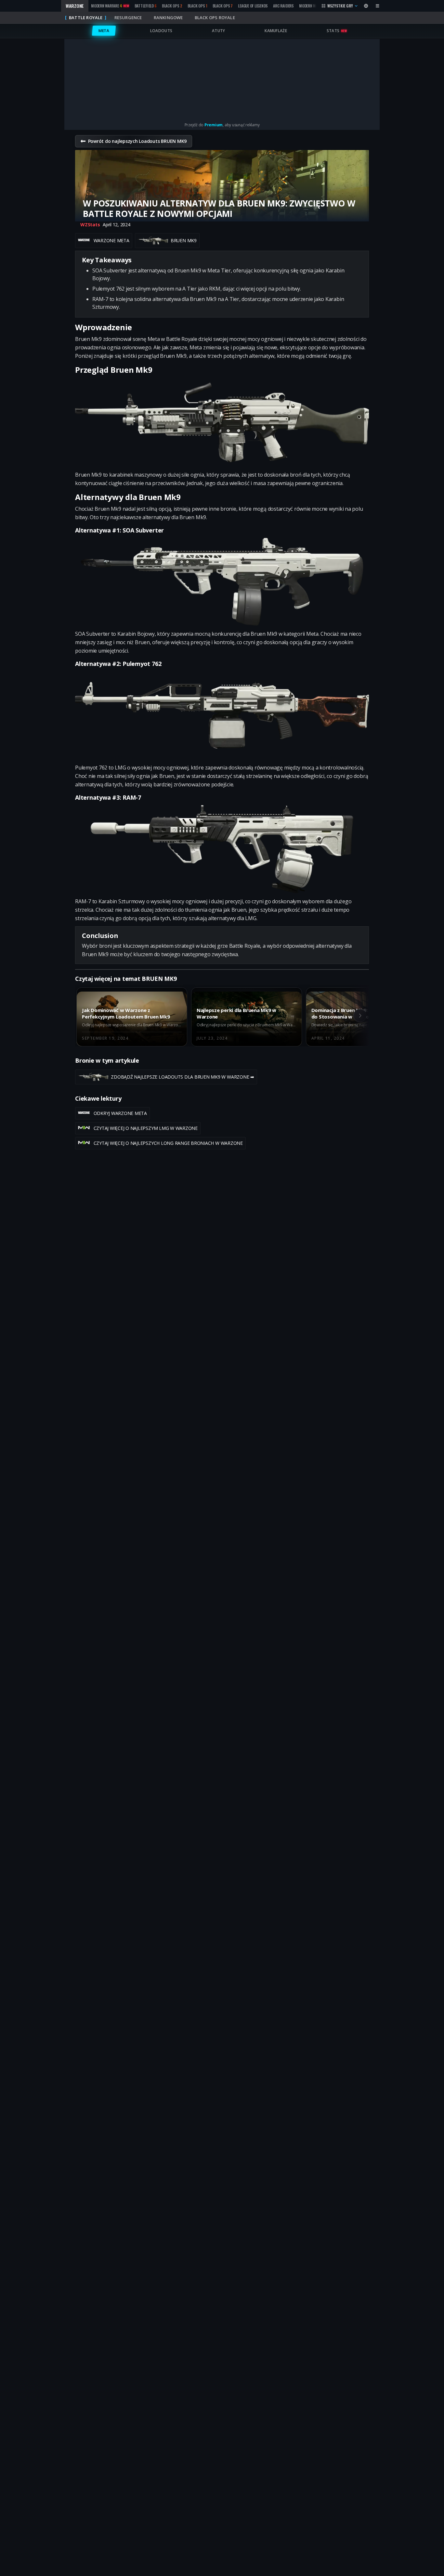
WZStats (90, 225)
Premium (214, 125)
